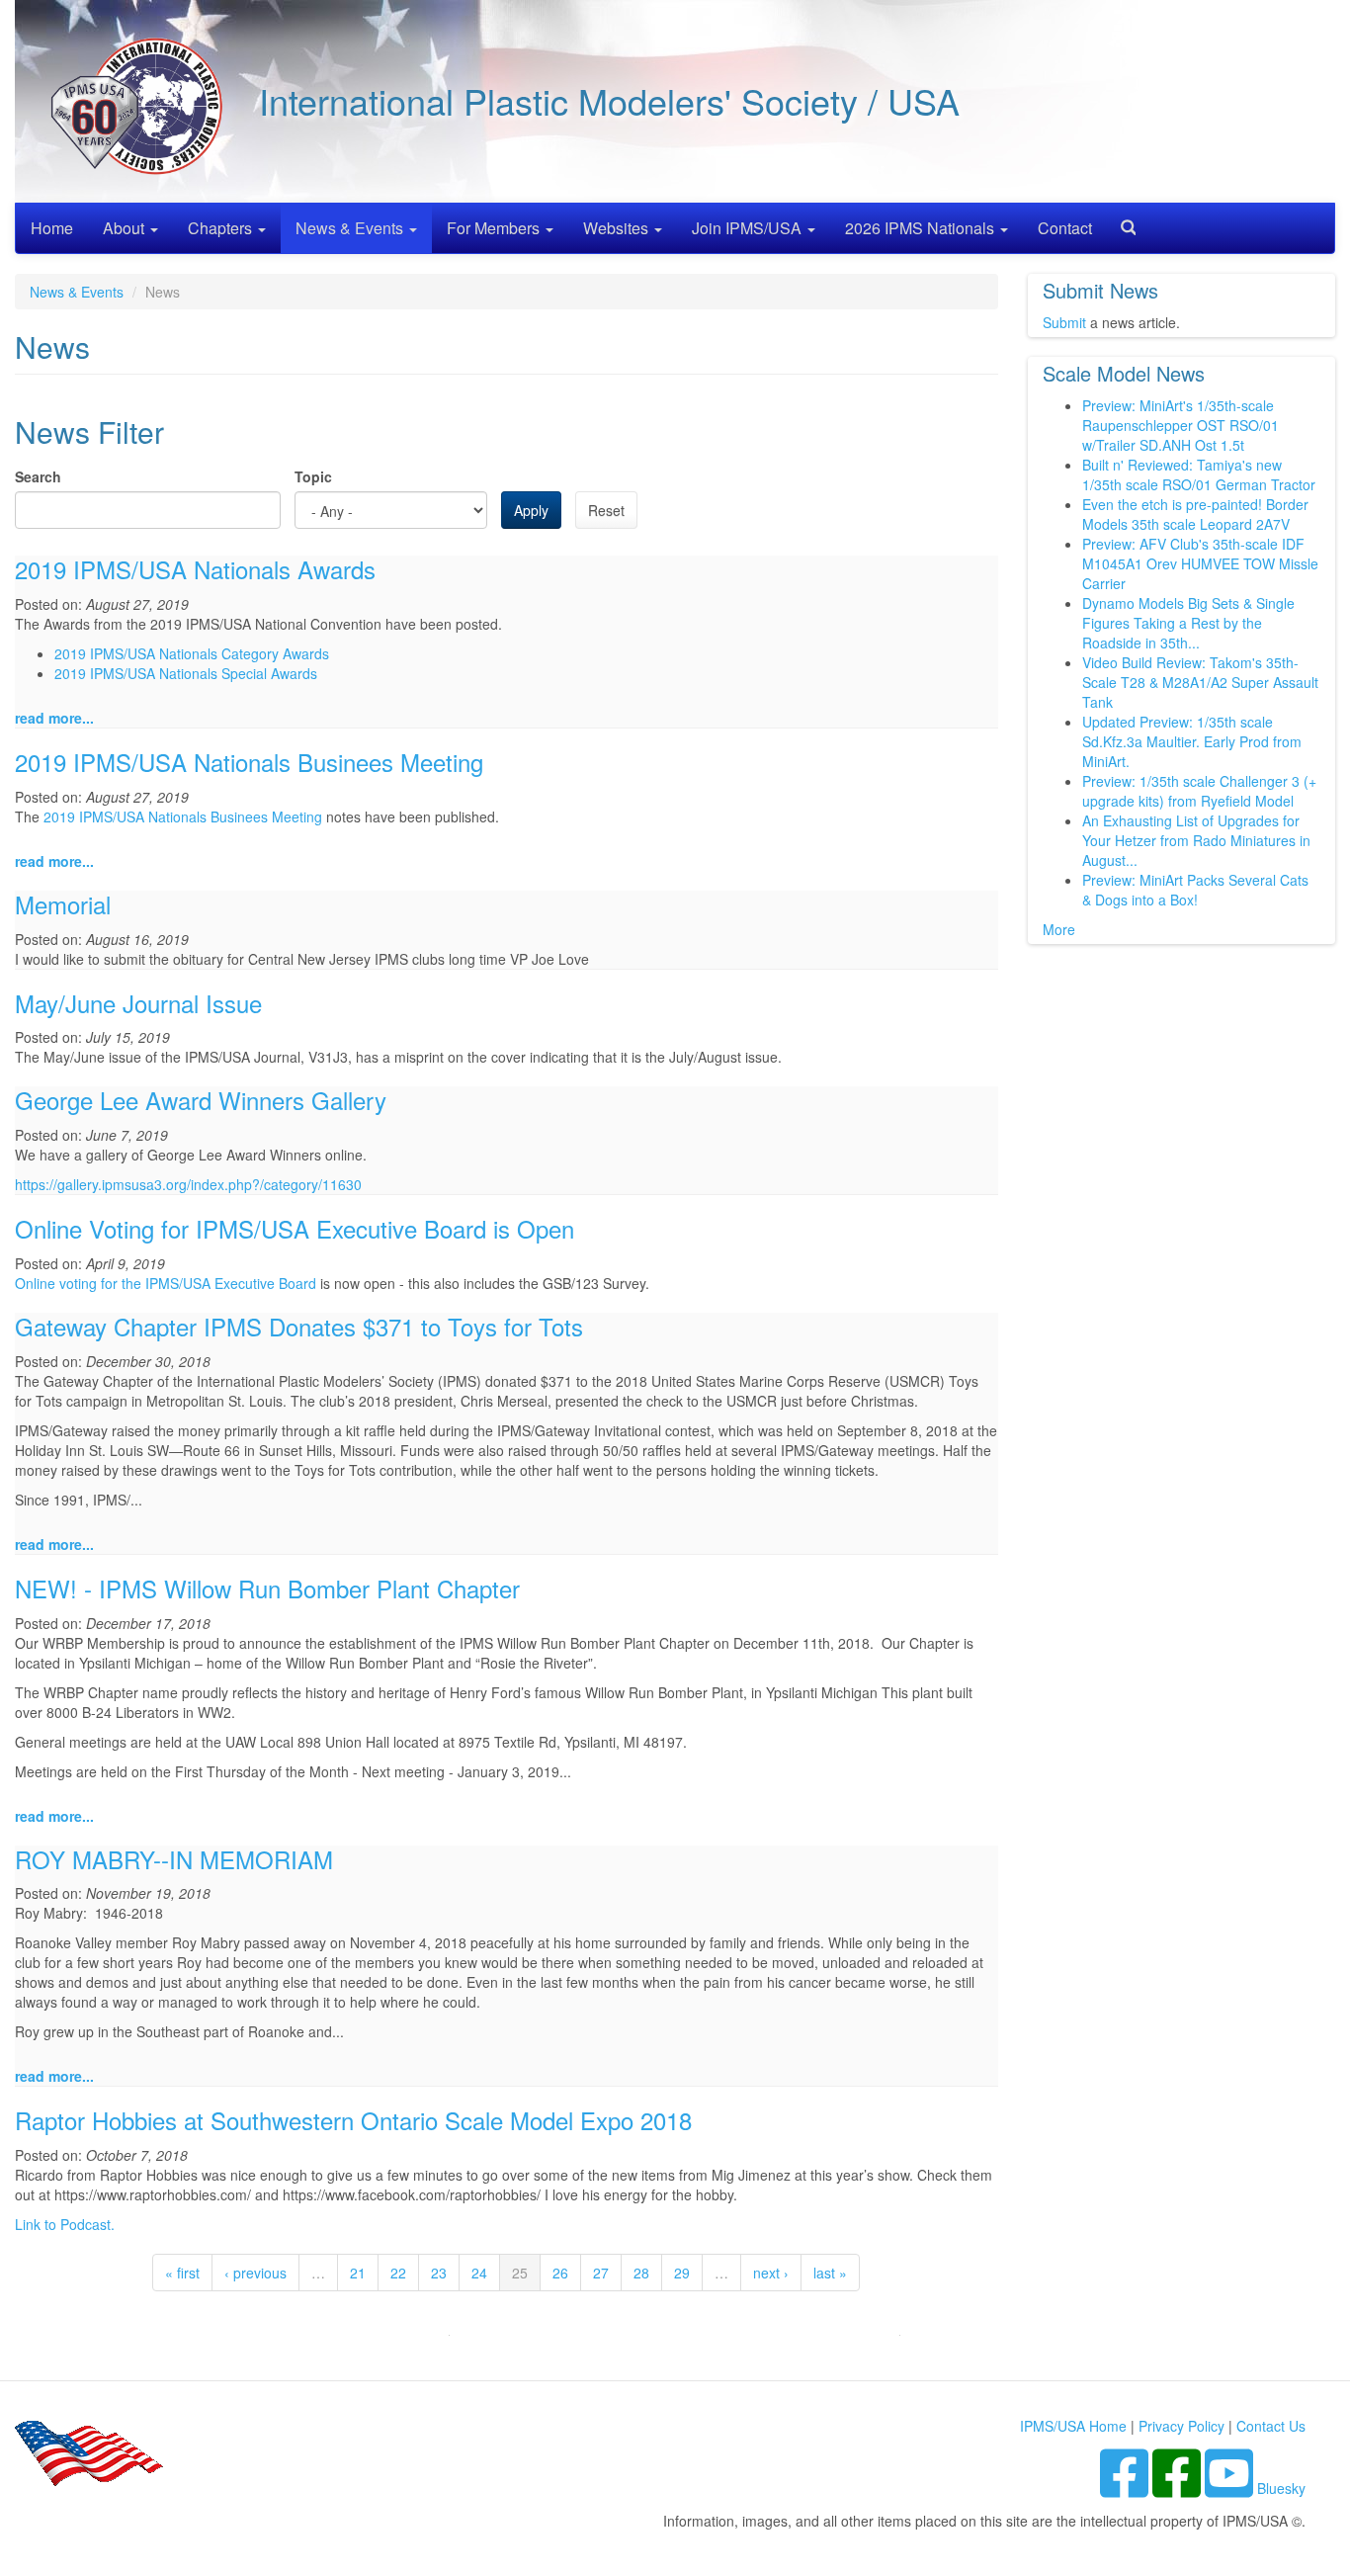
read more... (54, 718)
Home (52, 228)
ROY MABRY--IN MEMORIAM (174, 1859)
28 (641, 2273)
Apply (531, 510)
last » (830, 2273)
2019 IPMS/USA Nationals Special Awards (186, 673)
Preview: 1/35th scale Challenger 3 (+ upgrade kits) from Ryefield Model (1199, 791)
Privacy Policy (1181, 2426)
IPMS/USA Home (1073, 2426)
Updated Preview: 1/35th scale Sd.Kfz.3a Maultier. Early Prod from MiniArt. (1192, 741)
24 (479, 2273)
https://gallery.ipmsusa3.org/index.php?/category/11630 (188, 1184)
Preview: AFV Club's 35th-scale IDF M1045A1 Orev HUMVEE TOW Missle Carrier (1200, 563)
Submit (1064, 322)
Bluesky (1281, 2488)
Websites (618, 228)
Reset (606, 510)
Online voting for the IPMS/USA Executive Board (166, 1283)
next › (771, 2273)
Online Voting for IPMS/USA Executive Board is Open (295, 1228)
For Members (495, 228)
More (1059, 929)
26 (560, 2273)
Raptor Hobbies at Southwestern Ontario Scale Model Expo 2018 (353, 2120)
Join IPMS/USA (749, 228)
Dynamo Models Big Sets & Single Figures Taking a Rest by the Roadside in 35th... (1188, 623)
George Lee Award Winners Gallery (201, 1100)
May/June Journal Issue (138, 1003)
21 (358, 2273)
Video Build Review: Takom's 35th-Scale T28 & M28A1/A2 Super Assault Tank (1200, 682)
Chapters (222, 228)
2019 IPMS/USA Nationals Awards (195, 569)
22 (398, 2273)
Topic (313, 476)
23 (439, 2273)
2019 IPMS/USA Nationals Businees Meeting (249, 762)
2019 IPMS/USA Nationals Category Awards (192, 653)
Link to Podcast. (65, 2224)
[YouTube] (1231, 2488)
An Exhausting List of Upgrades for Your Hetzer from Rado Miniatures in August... (1196, 840)
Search (1121, 221)
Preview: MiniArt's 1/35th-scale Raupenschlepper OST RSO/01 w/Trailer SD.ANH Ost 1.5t (1181, 425)
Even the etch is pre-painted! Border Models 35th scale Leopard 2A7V (1195, 514)
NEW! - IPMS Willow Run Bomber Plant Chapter (267, 1588)
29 (682, 2273)
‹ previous (255, 2273)
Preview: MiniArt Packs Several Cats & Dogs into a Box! (1195, 890)
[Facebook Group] (1126, 2488)
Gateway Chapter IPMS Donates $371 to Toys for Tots (299, 1326)
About (126, 228)
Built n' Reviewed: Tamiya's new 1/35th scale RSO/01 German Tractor (1199, 474)
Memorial (63, 904)
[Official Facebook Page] (1179, 2488)
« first (182, 2273)
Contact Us (1271, 2426)
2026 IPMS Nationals (922, 228)
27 (601, 2273)
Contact (1065, 228)
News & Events (351, 228)
